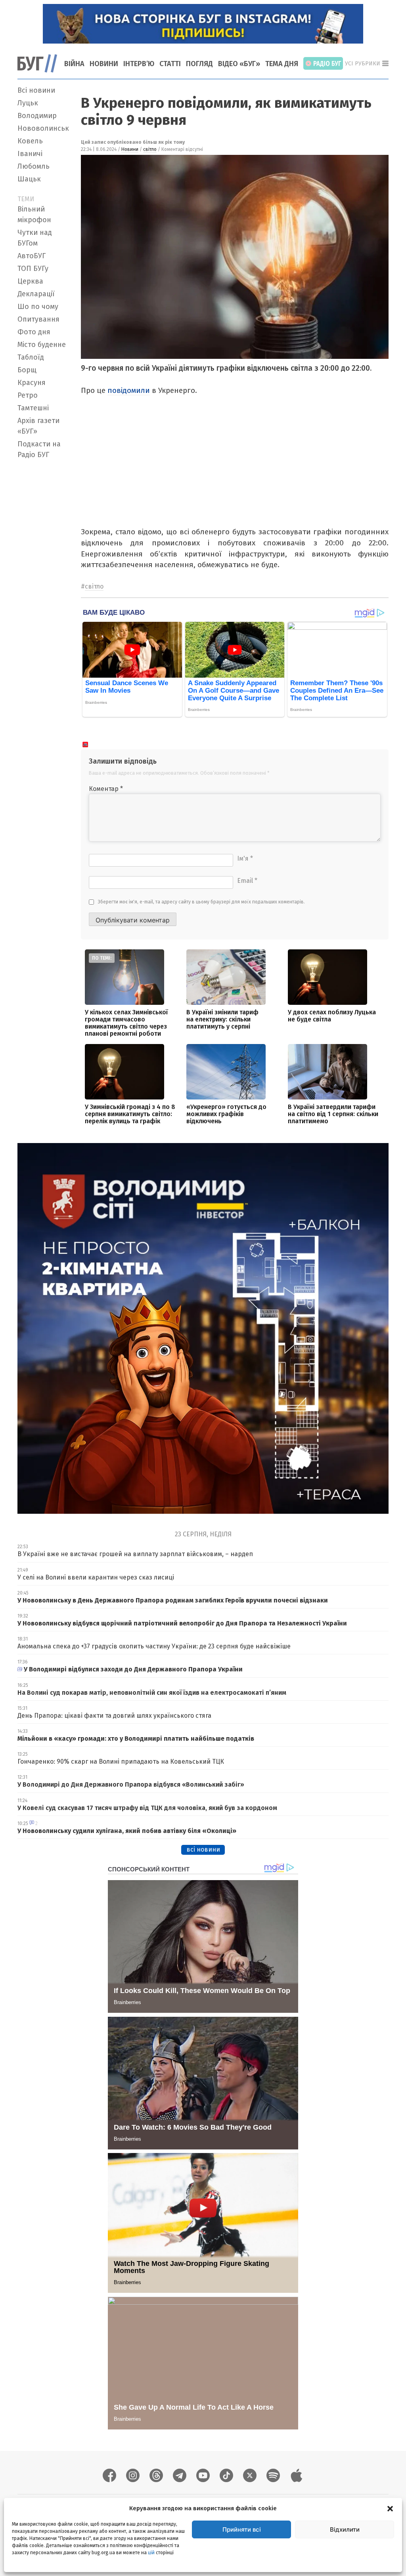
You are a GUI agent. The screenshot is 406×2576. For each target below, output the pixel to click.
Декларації (36, 294)
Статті (170, 64)
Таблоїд (31, 357)
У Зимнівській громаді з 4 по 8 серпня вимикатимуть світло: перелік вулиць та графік (130, 1114)
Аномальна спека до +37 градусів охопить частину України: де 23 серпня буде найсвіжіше (154, 1646)
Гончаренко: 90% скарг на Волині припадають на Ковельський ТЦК (121, 1761)
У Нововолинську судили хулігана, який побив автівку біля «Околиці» (127, 1831)
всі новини (203, 1849)
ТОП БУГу (33, 269)
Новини (104, 64)
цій (151, 2553)
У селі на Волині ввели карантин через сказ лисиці (96, 1577)
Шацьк (29, 179)
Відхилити (345, 2529)
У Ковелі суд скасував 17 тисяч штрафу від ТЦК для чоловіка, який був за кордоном (147, 1808)
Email (247, 881)
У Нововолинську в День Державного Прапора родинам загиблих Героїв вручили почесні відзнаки (173, 1600)
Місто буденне (42, 345)
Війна (74, 64)
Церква (30, 281)
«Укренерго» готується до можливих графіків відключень (226, 1114)
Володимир (37, 116)
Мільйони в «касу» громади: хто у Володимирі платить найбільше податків (137, 1739)
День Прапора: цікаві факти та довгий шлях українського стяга (114, 1716)
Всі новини (36, 90)
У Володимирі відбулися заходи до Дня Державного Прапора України (133, 1669)
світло (150, 149)
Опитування (38, 319)
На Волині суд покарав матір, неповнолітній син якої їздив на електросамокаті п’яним (152, 1693)
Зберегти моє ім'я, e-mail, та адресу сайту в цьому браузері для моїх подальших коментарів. (201, 902)
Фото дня (34, 332)
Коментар (106, 789)
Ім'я (245, 858)
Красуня (32, 383)
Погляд (199, 64)
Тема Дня (282, 64)
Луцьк (28, 103)
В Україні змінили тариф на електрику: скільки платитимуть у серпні (222, 1019)
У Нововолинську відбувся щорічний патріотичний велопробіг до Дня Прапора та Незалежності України (182, 1623)
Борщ (27, 370)
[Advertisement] (44, 581)
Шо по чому (38, 307)
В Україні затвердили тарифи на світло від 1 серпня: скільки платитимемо (333, 1114)
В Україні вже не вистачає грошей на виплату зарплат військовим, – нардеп (135, 1554)
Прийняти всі (242, 2529)
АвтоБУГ (32, 256)
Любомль (34, 166)
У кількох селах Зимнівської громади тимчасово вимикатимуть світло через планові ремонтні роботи (126, 1023)
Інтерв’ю (139, 64)
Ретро (28, 395)
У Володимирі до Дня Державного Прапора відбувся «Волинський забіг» (131, 1784)
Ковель (30, 141)
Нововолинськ (43, 128)
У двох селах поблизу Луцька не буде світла (332, 1016)
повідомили (129, 390)
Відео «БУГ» (239, 64)
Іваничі (30, 154)
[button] (390, 2508)
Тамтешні (33, 408)
